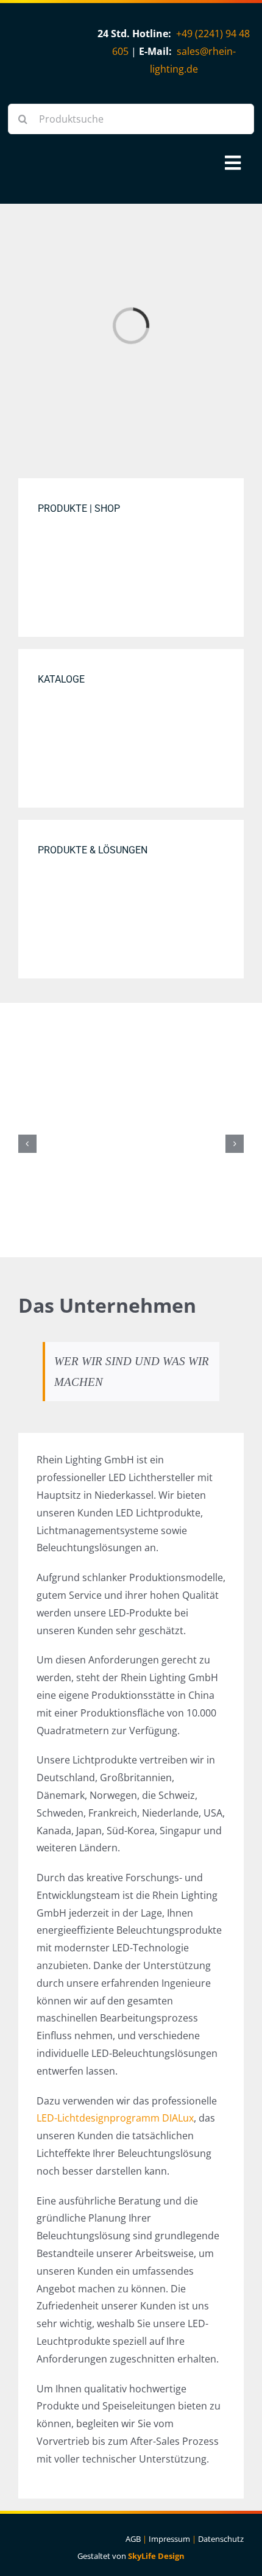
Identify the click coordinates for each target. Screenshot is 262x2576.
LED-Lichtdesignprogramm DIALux (115, 2118)
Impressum (169, 2539)
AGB (133, 2539)
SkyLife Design (156, 2556)
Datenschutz (221, 2539)
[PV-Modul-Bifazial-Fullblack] (131, 1070)
